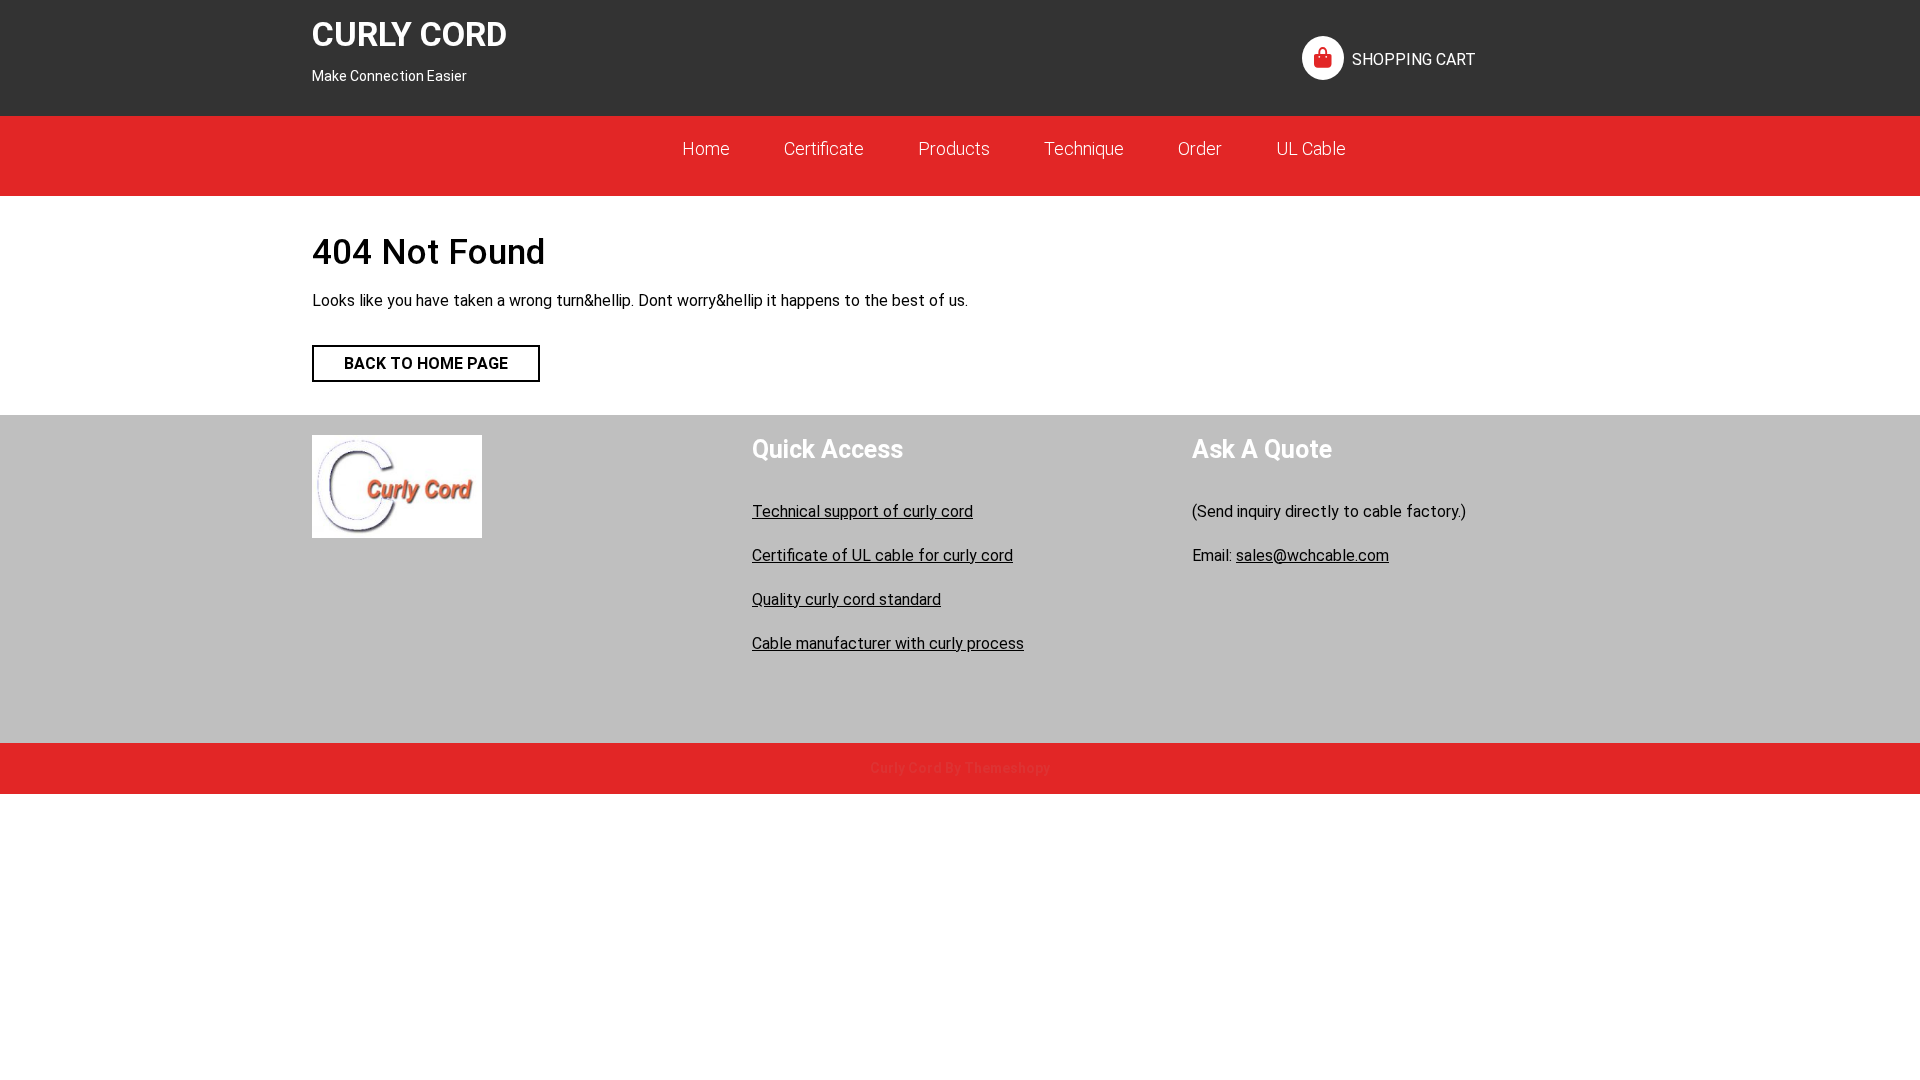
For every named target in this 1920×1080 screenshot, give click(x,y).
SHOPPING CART (1414, 59)
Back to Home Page (410, 359)
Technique (1084, 148)
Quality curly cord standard (846, 599)
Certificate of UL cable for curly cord (882, 555)
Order (1200, 148)
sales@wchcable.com (1312, 555)
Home (706, 148)
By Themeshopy (996, 768)
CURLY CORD (409, 34)
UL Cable (1311, 148)
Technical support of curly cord (862, 511)
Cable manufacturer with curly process (888, 643)
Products (954, 148)
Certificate (824, 148)
